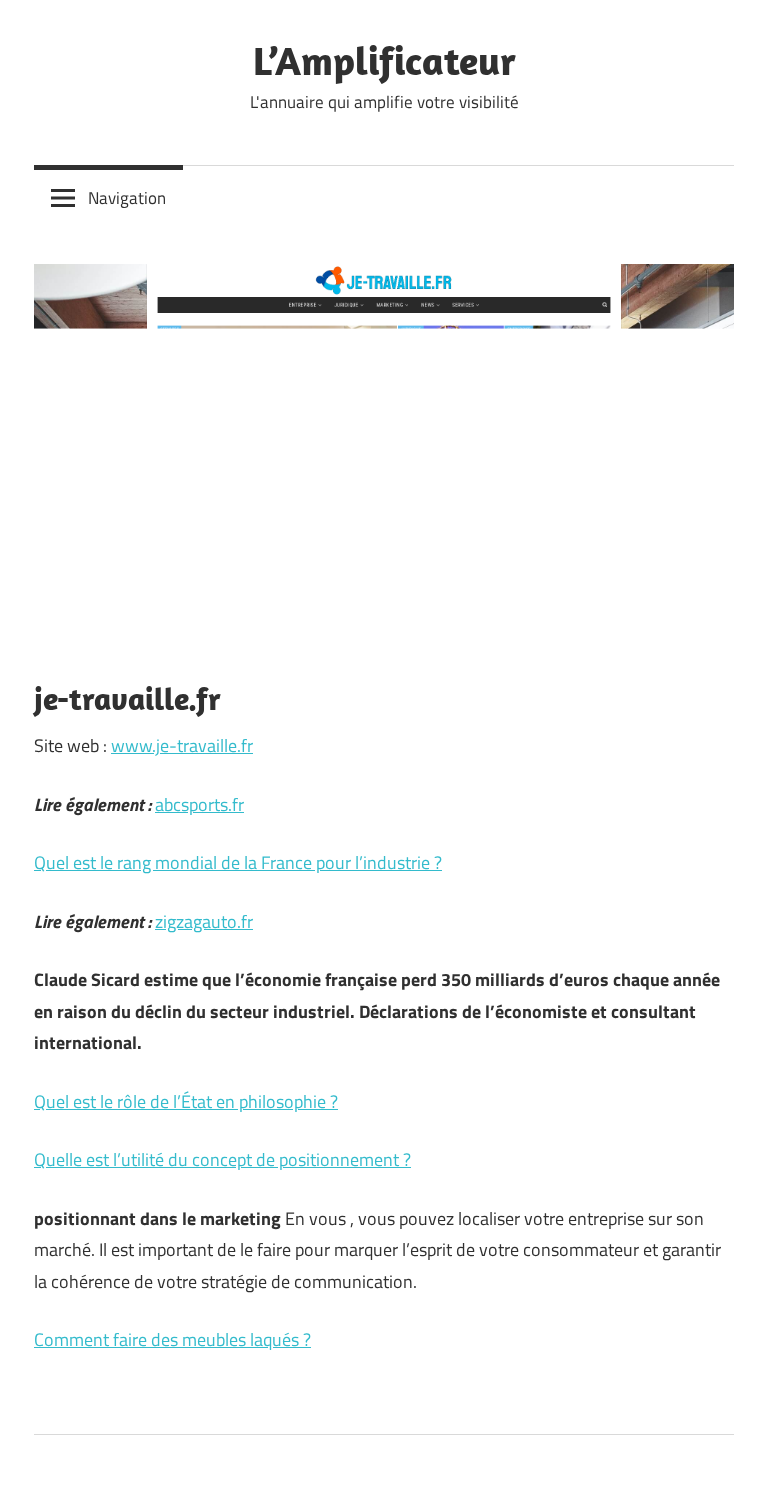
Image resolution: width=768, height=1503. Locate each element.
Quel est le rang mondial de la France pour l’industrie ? (238, 862)
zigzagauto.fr (204, 921)
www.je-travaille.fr (182, 745)
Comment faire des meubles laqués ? (172, 1339)
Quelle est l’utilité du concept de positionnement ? (222, 1159)
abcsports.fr (199, 804)
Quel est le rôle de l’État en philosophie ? (186, 1101)
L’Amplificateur (384, 60)
